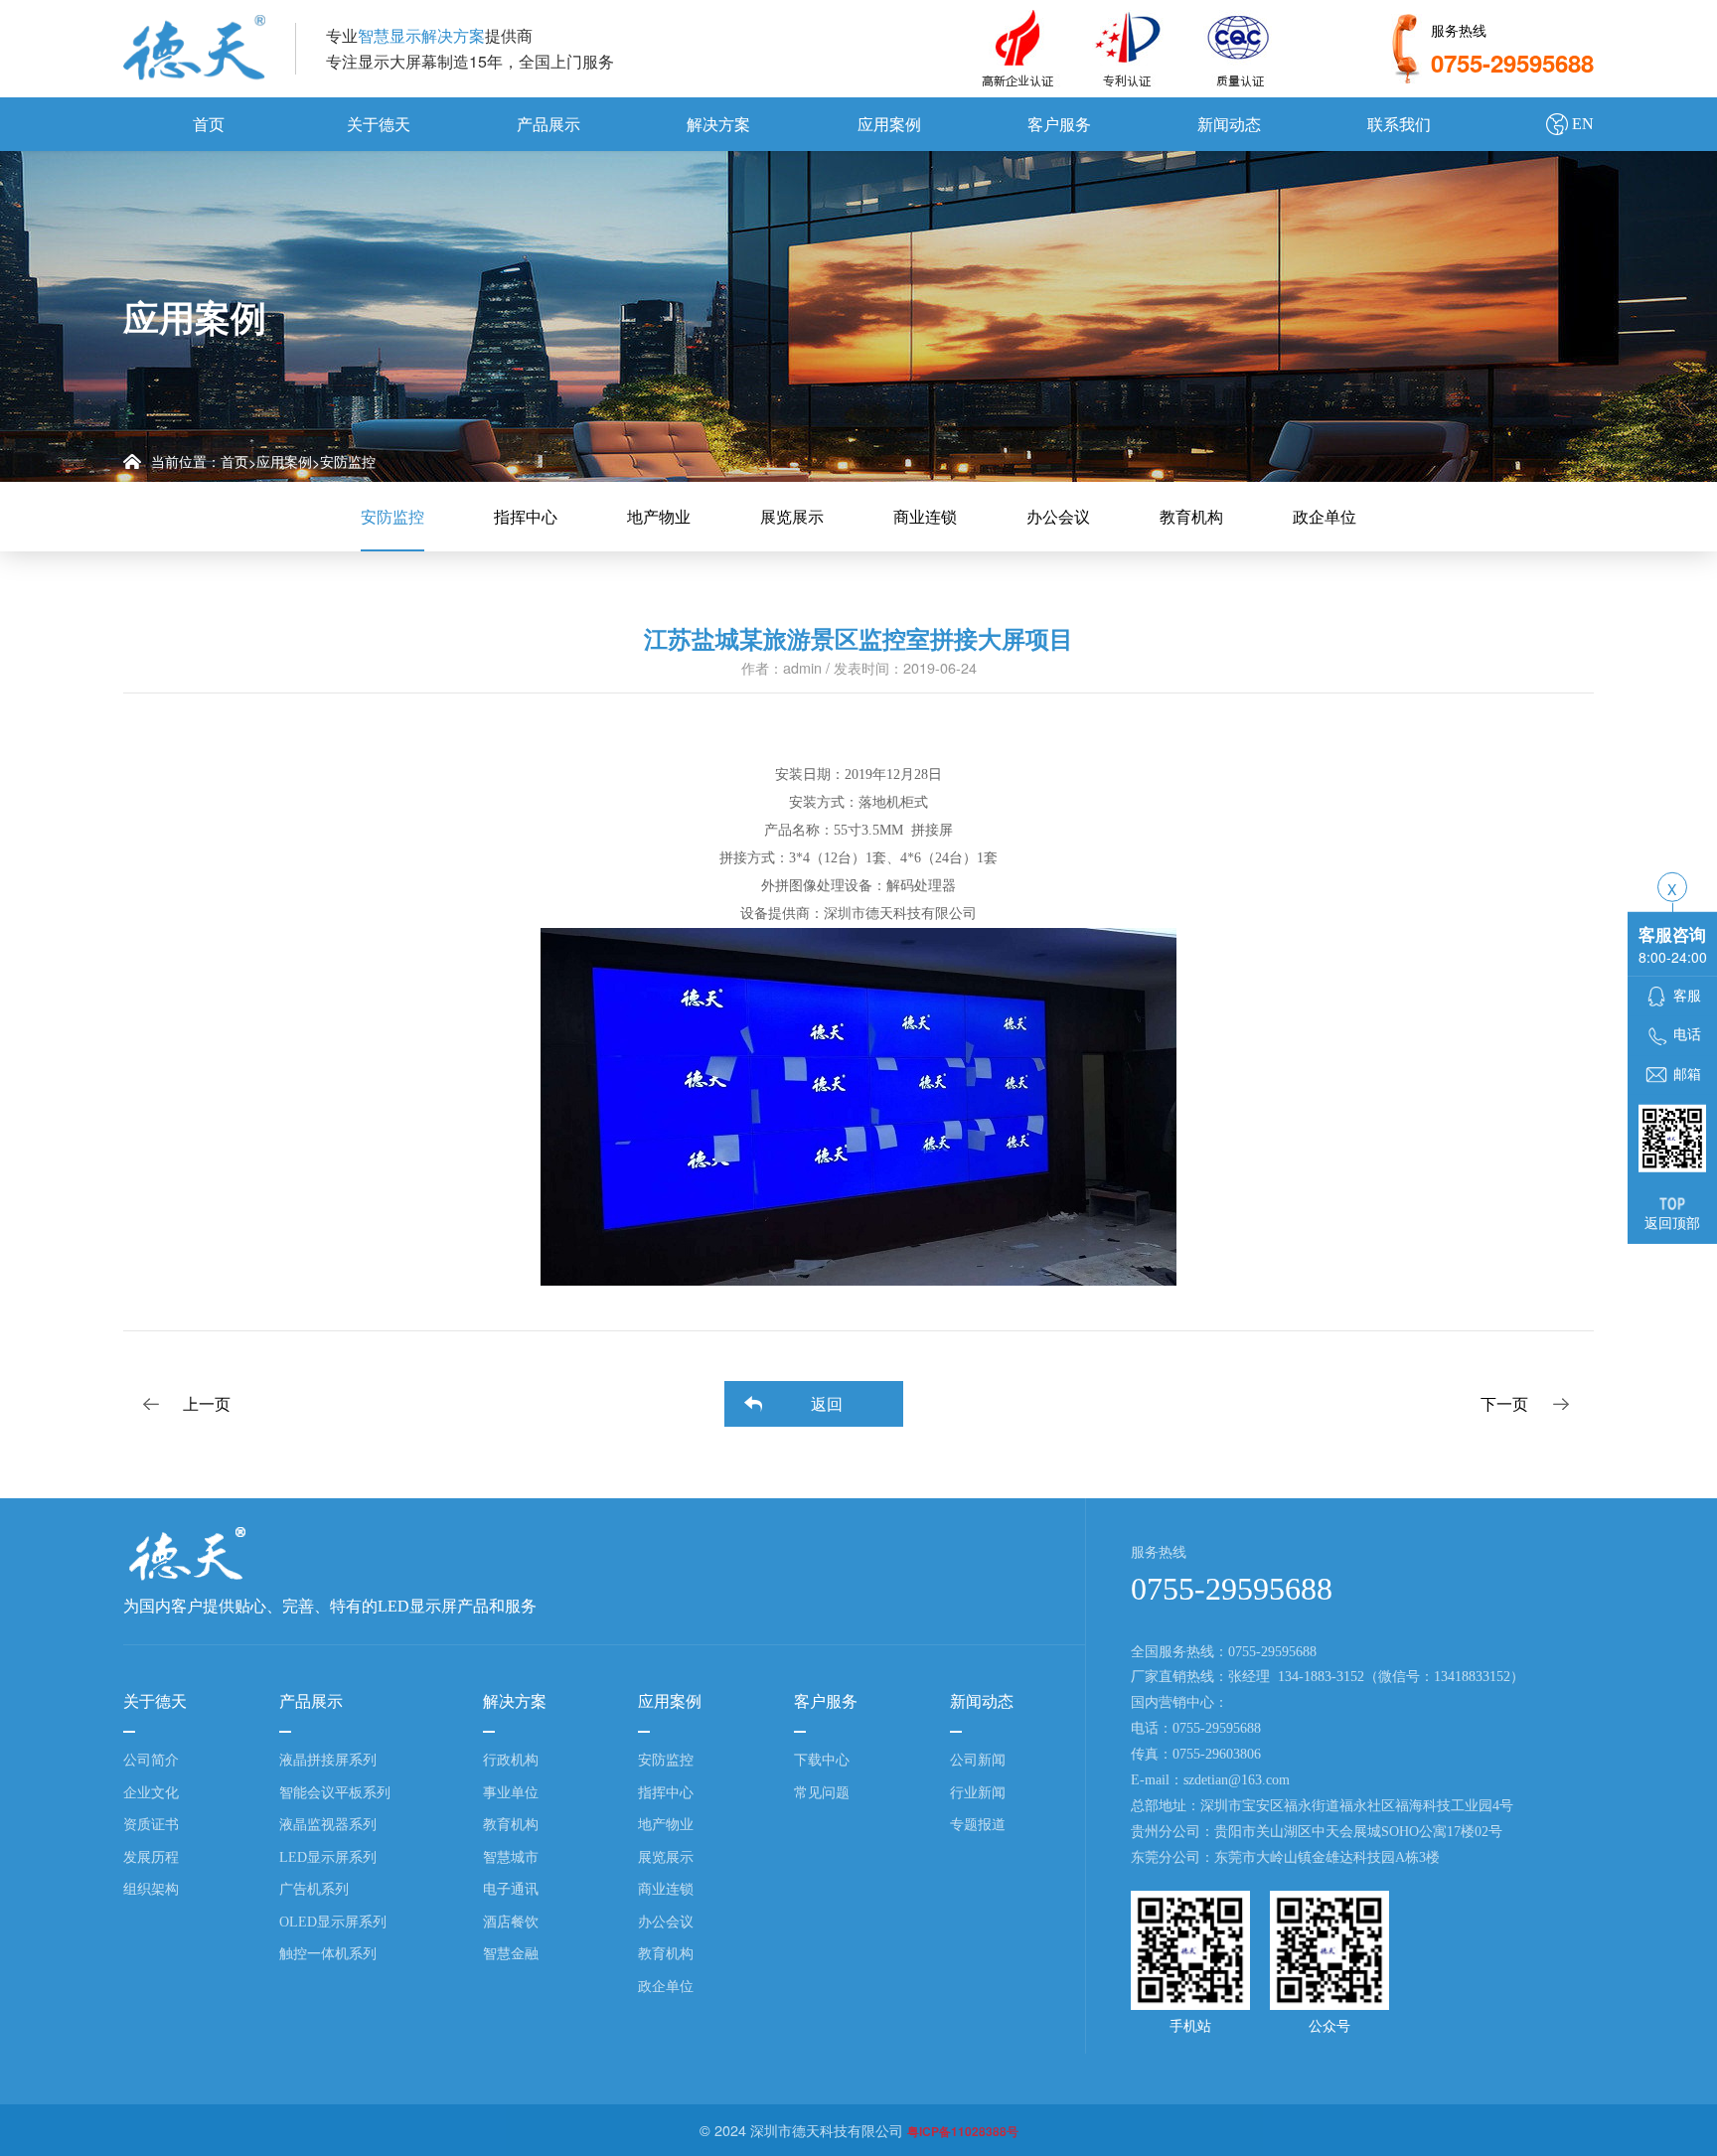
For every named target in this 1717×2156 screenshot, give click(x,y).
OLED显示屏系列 (333, 1922)
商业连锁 (925, 516)
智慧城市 (511, 1857)
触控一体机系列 (328, 1953)
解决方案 (718, 124)
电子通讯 (511, 1889)
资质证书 (151, 1824)
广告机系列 (314, 1889)
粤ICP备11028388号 (963, 2131)
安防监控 (348, 461)
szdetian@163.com (1237, 1779)
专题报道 (978, 1824)
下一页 (1504, 1403)
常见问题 (822, 1792)
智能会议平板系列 (335, 1792)
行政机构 (511, 1760)
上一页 (207, 1403)
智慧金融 (511, 1953)
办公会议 (1058, 516)
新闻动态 (1229, 124)
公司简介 (151, 1760)
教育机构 (1191, 516)
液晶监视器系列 (328, 1824)
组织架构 (151, 1889)
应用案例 (889, 124)
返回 (827, 1403)
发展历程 (151, 1857)
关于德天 (379, 124)
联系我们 (1399, 124)
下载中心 (822, 1760)
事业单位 (511, 1792)
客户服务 (1059, 124)
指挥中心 (526, 516)
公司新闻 (978, 1760)
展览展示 (792, 516)
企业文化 (151, 1792)
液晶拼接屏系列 (328, 1760)
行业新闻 (978, 1792)
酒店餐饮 (511, 1922)
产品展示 (548, 124)
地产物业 (659, 516)
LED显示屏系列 (328, 1857)
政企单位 (1325, 516)
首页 (209, 124)
